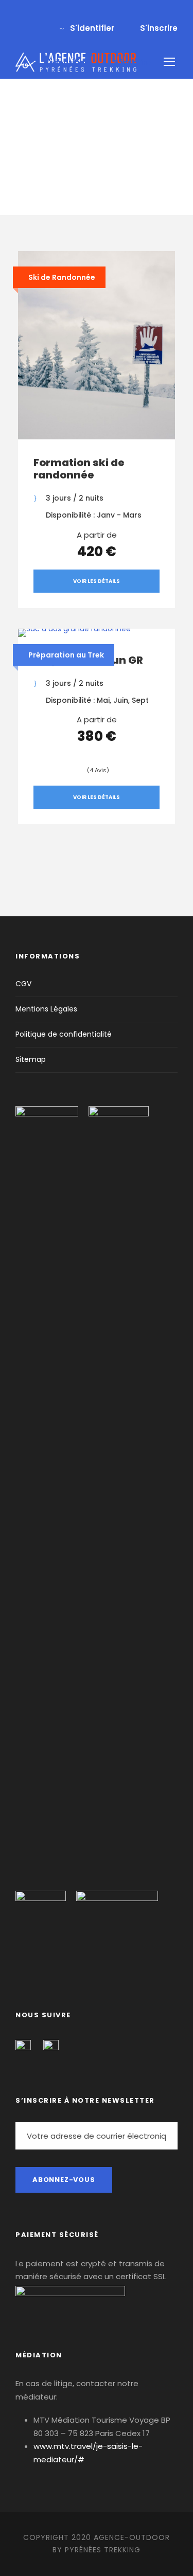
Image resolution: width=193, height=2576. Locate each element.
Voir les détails (97, 581)
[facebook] (19, 17)
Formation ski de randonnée (79, 469)
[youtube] (36, 17)
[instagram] (52, 17)
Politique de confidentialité (64, 1034)
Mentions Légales (46, 1009)
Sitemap (31, 1059)
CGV (23, 984)
